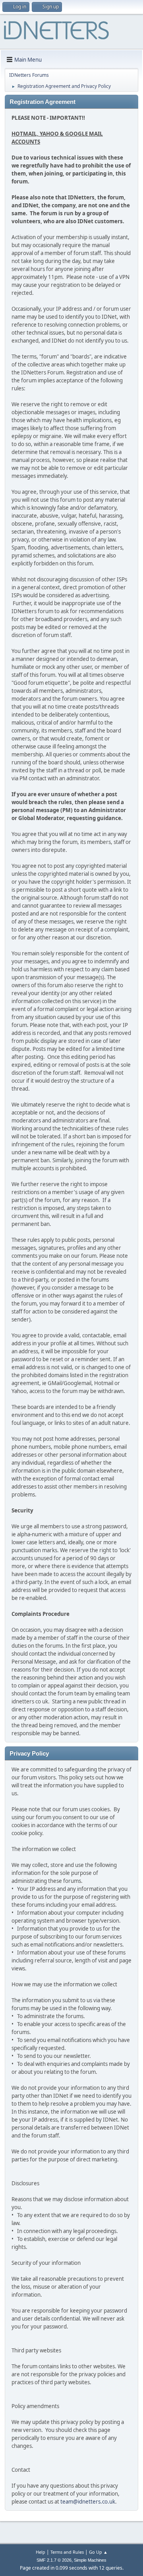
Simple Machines (90, 2560)
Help (41, 2552)
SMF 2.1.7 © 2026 (54, 2560)
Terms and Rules (67, 2552)
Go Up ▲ (98, 2552)
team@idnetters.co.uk (88, 2502)
